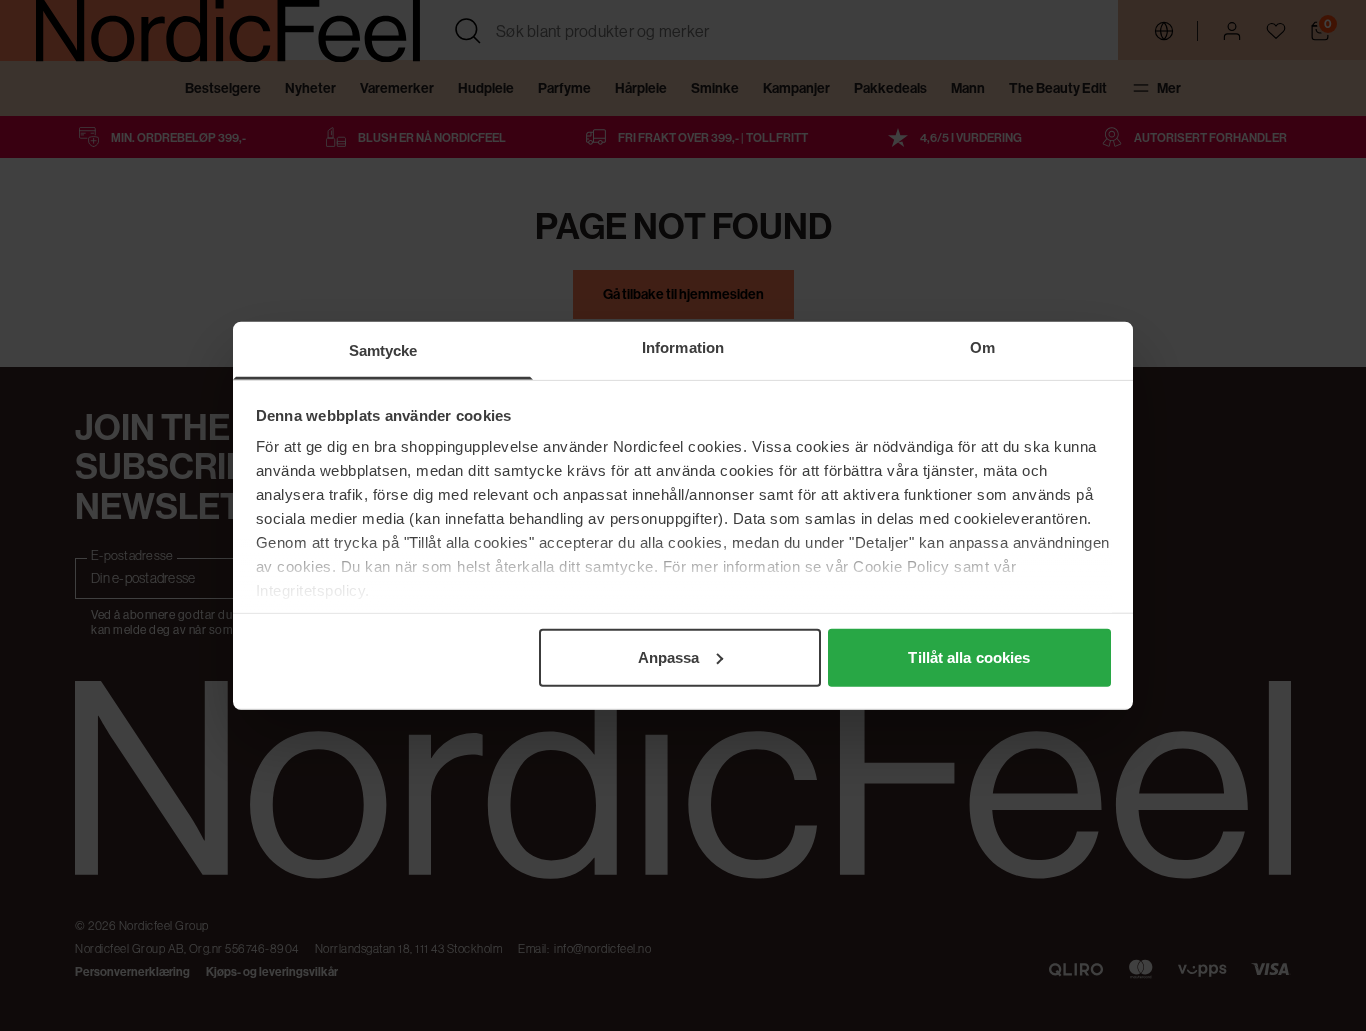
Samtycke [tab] (383, 349)
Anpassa (669, 656)
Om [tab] (982, 346)
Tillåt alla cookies (969, 656)
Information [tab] (683, 346)
